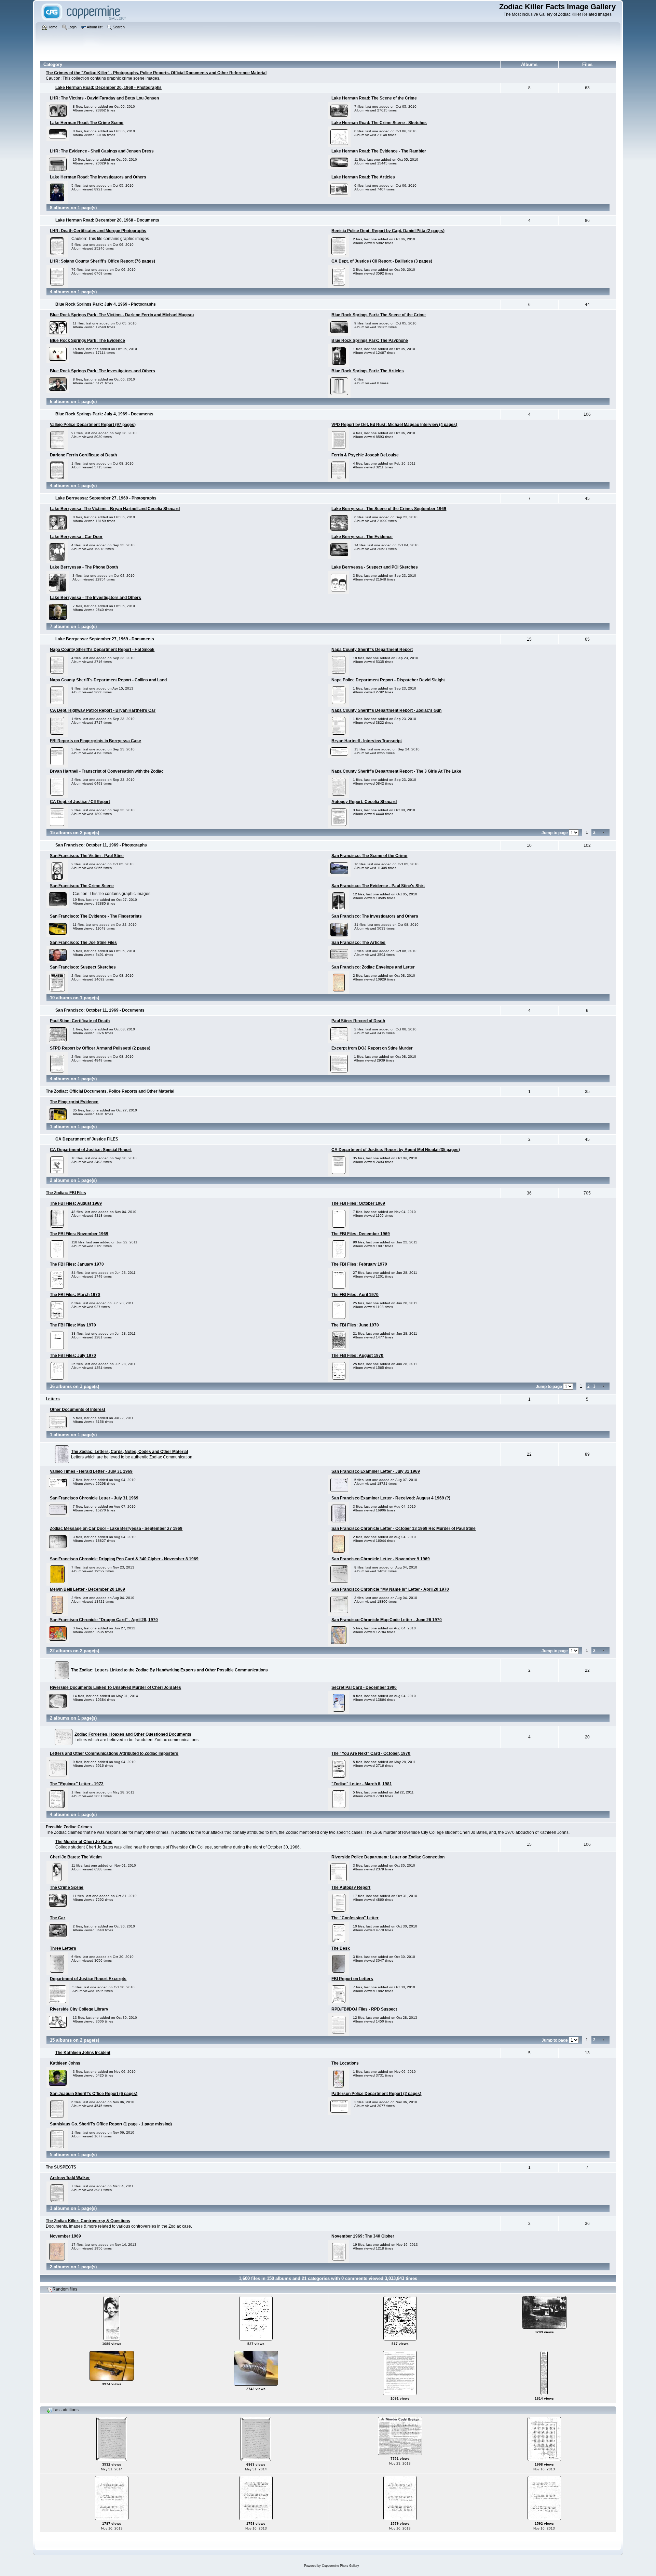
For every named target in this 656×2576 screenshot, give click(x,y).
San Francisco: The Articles (358, 943)
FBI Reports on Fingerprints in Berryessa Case (95, 741)
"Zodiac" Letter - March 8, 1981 (362, 1784)
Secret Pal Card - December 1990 (364, 1687)
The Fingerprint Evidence (74, 1102)
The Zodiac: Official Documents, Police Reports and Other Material (110, 1091)
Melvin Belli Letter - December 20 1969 (87, 1589)
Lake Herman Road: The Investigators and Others (98, 177)
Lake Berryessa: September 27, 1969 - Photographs (106, 498)
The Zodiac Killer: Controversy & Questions (88, 2221)
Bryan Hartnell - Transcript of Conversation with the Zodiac (107, 771)
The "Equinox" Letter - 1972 (77, 1784)
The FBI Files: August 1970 (357, 1356)
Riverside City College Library (79, 2009)
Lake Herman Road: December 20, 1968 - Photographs (108, 88)
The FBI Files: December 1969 (361, 1234)
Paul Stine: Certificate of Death (80, 1021)
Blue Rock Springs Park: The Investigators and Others (102, 371)
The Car (58, 1918)
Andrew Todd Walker (70, 2178)
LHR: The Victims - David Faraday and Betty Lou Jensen (104, 98)
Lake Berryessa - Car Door (76, 537)
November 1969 (65, 2236)
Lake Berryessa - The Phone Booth (84, 567)
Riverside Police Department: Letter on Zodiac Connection (388, 1857)
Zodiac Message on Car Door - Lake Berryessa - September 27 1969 (116, 1529)
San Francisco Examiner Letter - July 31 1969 (376, 1471)
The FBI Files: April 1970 (355, 1295)
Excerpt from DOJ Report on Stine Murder (372, 1048)
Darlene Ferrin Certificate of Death (83, 455)
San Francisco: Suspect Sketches (83, 967)
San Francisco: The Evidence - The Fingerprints (96, 916)
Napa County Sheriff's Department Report (372, 650)
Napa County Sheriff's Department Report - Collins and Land (108, 680)
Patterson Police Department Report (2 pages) (376, 2094)
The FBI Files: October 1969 (358, 1203)
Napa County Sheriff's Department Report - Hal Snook (102, 650)
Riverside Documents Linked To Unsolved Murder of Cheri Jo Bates (115, 1687)
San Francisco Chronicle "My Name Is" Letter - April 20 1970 (390, 1589)
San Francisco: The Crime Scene (82, 886)
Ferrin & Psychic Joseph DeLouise (365, 455)
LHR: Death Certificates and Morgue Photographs (98, 231)
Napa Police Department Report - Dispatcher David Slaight (388, 680)
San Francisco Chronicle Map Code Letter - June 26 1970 (387, 1620)
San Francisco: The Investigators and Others (375, 916)
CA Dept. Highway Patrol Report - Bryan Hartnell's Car (103, 710)
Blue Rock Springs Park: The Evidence (87, 341)
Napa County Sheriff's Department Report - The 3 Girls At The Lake (396, 771)
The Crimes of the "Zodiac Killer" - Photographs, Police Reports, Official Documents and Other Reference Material (156, 73)
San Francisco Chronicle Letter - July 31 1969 (94, 1498)
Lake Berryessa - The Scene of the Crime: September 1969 (389, 509)
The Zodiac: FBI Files (66, 1193)
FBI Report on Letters (352, 1979)
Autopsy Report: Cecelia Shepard (364, 802)
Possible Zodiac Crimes (69, 1827)
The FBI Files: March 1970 (75, 1295)
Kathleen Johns (65, 2063)
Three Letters (63, 1948)
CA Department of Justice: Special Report (91, 1150)
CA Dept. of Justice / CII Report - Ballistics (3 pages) (382, 261)
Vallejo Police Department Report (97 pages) (93, 425)
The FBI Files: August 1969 (76, 1203)
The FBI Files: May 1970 (73, 1325)
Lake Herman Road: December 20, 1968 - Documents (107, 220)
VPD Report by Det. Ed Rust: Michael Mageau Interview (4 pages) (394, 425)
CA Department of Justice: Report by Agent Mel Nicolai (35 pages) (396, 1150)
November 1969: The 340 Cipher (363, 2236)
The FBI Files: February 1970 (359, 1264)
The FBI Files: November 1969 (79, 1234)
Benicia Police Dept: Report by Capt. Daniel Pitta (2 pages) (388, 231)
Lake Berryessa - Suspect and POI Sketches (375, 567)
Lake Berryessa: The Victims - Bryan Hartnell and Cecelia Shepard (115, 509)
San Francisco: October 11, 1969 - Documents (100, 1010)
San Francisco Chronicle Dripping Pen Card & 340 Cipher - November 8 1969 (124, 1559)
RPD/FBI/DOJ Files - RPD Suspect (364, 2009)
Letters (53, 1399)
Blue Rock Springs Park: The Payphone (370, 341)
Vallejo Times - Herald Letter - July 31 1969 (91, 1471)
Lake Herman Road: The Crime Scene (87, 123)
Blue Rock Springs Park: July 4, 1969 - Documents (104, 414)
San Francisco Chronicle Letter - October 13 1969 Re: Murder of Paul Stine (404, 1529)
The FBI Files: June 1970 (355, 1325)
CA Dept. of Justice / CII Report (80, 802)
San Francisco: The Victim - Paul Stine (87, 856)
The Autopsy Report (351, 1887)
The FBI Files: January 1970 (77, 1264)
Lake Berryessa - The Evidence (362, 537)
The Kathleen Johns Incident (83, 2053)
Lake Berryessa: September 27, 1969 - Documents (105, 639)
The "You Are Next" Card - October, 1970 (371, 1753)
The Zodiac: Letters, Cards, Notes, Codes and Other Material (129, 1452)
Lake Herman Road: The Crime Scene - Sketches (379, 123)
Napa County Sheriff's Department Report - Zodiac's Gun (386, 710)
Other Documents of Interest (78, 1410)
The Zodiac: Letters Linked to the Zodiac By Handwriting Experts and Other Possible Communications (169, 1670)
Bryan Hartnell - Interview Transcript (367, 741)
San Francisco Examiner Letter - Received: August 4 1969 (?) (391, 1498)
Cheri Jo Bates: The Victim (76, 1857)
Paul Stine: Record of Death (358, 1021)
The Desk (341, 1948)
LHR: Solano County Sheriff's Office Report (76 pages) (102, 261)
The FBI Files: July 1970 (73, 1356)
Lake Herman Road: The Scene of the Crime (374, 98)
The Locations (345, 2063)
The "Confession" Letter (355, 1918)
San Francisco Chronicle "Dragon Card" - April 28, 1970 (104, 1620)
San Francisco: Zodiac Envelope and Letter (373, 967)
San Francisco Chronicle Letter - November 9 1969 (381, 1559)
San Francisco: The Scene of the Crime (369, 856)
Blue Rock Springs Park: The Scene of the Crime (379, 315)
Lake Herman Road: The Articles (363, 177)
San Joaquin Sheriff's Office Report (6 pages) (94, 2094)
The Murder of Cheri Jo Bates (84, 1842)
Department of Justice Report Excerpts (88, 1979)
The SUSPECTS (61, 2167)
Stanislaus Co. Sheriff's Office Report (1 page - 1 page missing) (111, 2124)
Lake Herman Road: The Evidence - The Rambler (379, 151)
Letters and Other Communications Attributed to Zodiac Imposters (114, 1753)
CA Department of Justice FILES (87, 1139)
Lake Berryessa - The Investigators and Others (95, 598)
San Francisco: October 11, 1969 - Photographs (101, 845)
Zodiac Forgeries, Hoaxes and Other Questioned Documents (133, 1734)
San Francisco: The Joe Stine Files (83, 943)
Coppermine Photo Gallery (340, 2566)
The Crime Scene (67, 1887)
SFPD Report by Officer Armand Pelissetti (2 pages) (100, 1048)
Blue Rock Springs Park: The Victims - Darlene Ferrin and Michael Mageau (122, 315)
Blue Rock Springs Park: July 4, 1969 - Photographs (106, 304)
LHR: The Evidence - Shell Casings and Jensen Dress (102, 151)
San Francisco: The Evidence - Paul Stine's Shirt (378, 886)
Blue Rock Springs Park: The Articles (368, 371)
